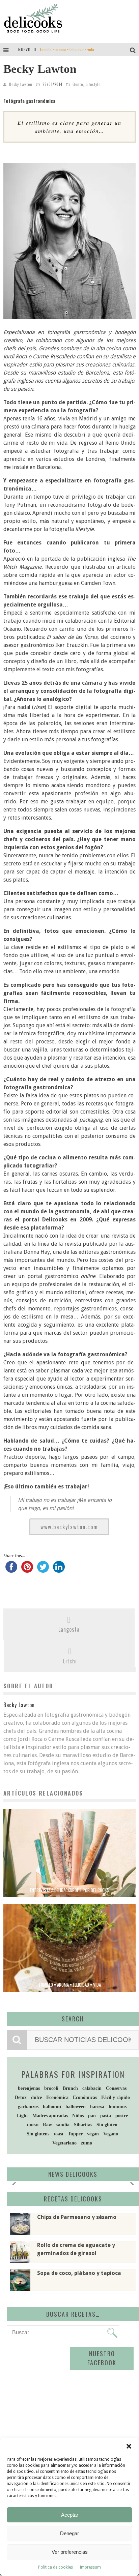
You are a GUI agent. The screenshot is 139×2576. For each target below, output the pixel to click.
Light (22, 2116)
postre (122, 2116)
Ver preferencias (70, 2552)
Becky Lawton (21, 84)
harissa (97, 2107)
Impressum (90, 2567)
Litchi (70, 1661)
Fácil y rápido (116, 2097)
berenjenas (29, 2088)
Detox (21, 2097)
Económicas (85, 2097)
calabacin (92, 2088)
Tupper (75, 2134)
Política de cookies (55, 2567)
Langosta (69, 1629)
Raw (47, 2125)
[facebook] (11, 1570)
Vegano (111, 2134)
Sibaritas (83, 2125)
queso (33, 2125)
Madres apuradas (50, 2116)
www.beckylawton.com (69, 1527)
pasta (106, 2116)
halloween (76, 2107)
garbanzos (28, 2107)
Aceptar (70, 2515)
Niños (78, 2116)
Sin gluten (107, 2125)
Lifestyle (93, 84)
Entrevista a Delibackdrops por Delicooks (69, 1890)
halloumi (52, 2107)
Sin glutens (38, 2134)
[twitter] (43, 1570)
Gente (78, 84)
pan (92, 2116)
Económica (57, 2097)
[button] (129, 2446)
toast (59, 2134)
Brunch (70, 2088)
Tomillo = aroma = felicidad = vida (67, 49)
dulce (36, 2097)
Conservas (116, 2088)
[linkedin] (59, 1570)
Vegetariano (64, 2143)
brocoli (51, 2088)
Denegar (69, 2533)
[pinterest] (27, 1570)
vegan (93, 2134)
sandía (63, 2125)
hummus (118, 2107)
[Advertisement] (66, 2397)
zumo (87, 2143)
